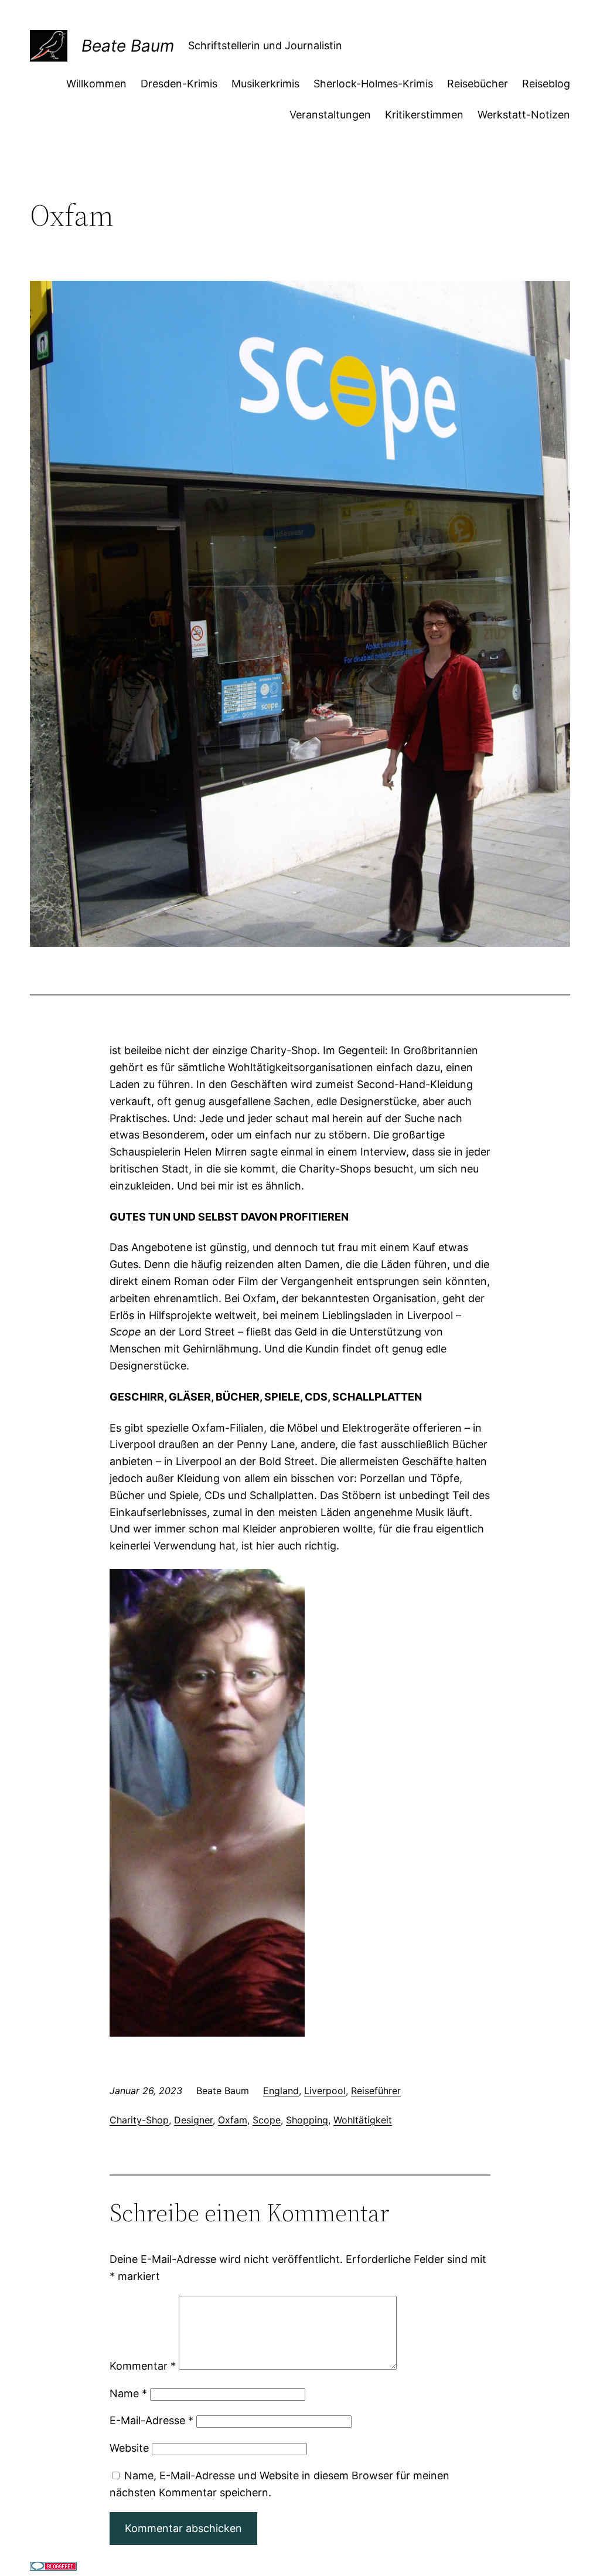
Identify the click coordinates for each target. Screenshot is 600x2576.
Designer (193, 2120)
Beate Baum (128, 46)
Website (129, 2448)
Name (128, 2393)
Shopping (307, 2120)
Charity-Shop (139, 2120)
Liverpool (325, 2091)
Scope (267, 2120)
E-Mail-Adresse (151, 2420)
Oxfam (233, 2120)
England (281, 2091)
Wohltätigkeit (363, 2120)
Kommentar (143, 2366)
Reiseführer (376, 2091)
